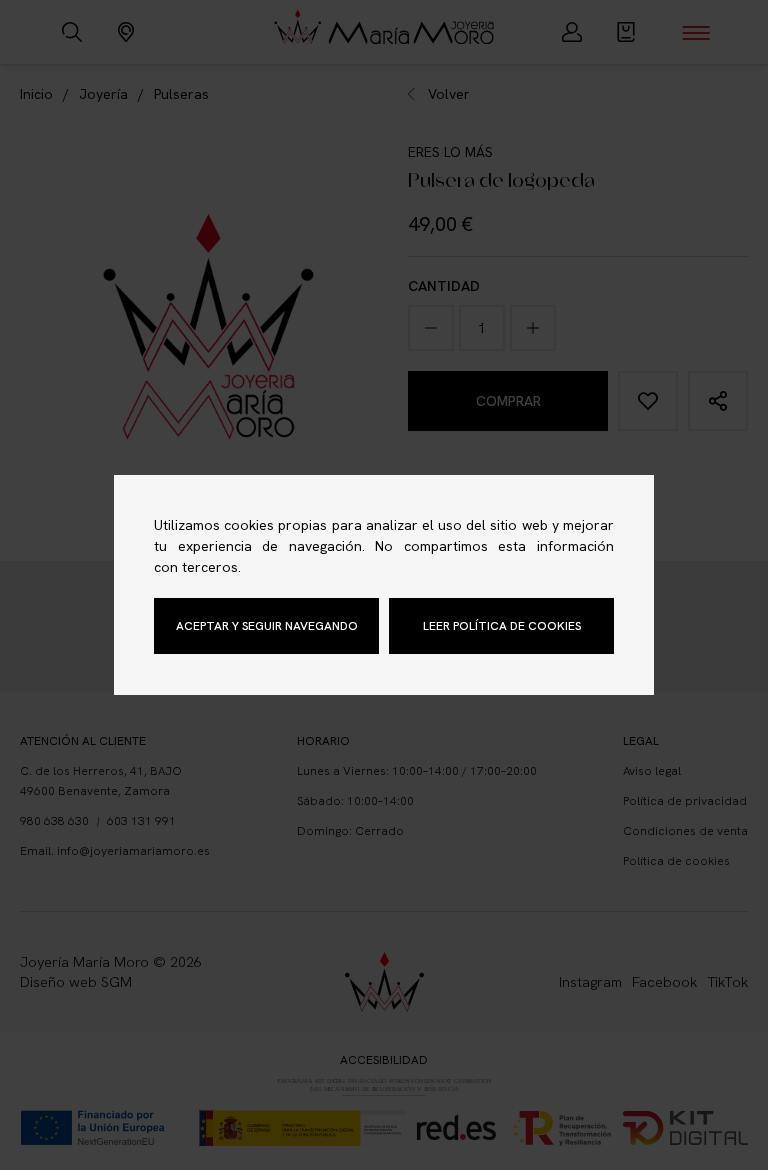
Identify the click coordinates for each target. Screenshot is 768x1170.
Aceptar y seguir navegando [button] (267, 626)
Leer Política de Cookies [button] (502, 626)
